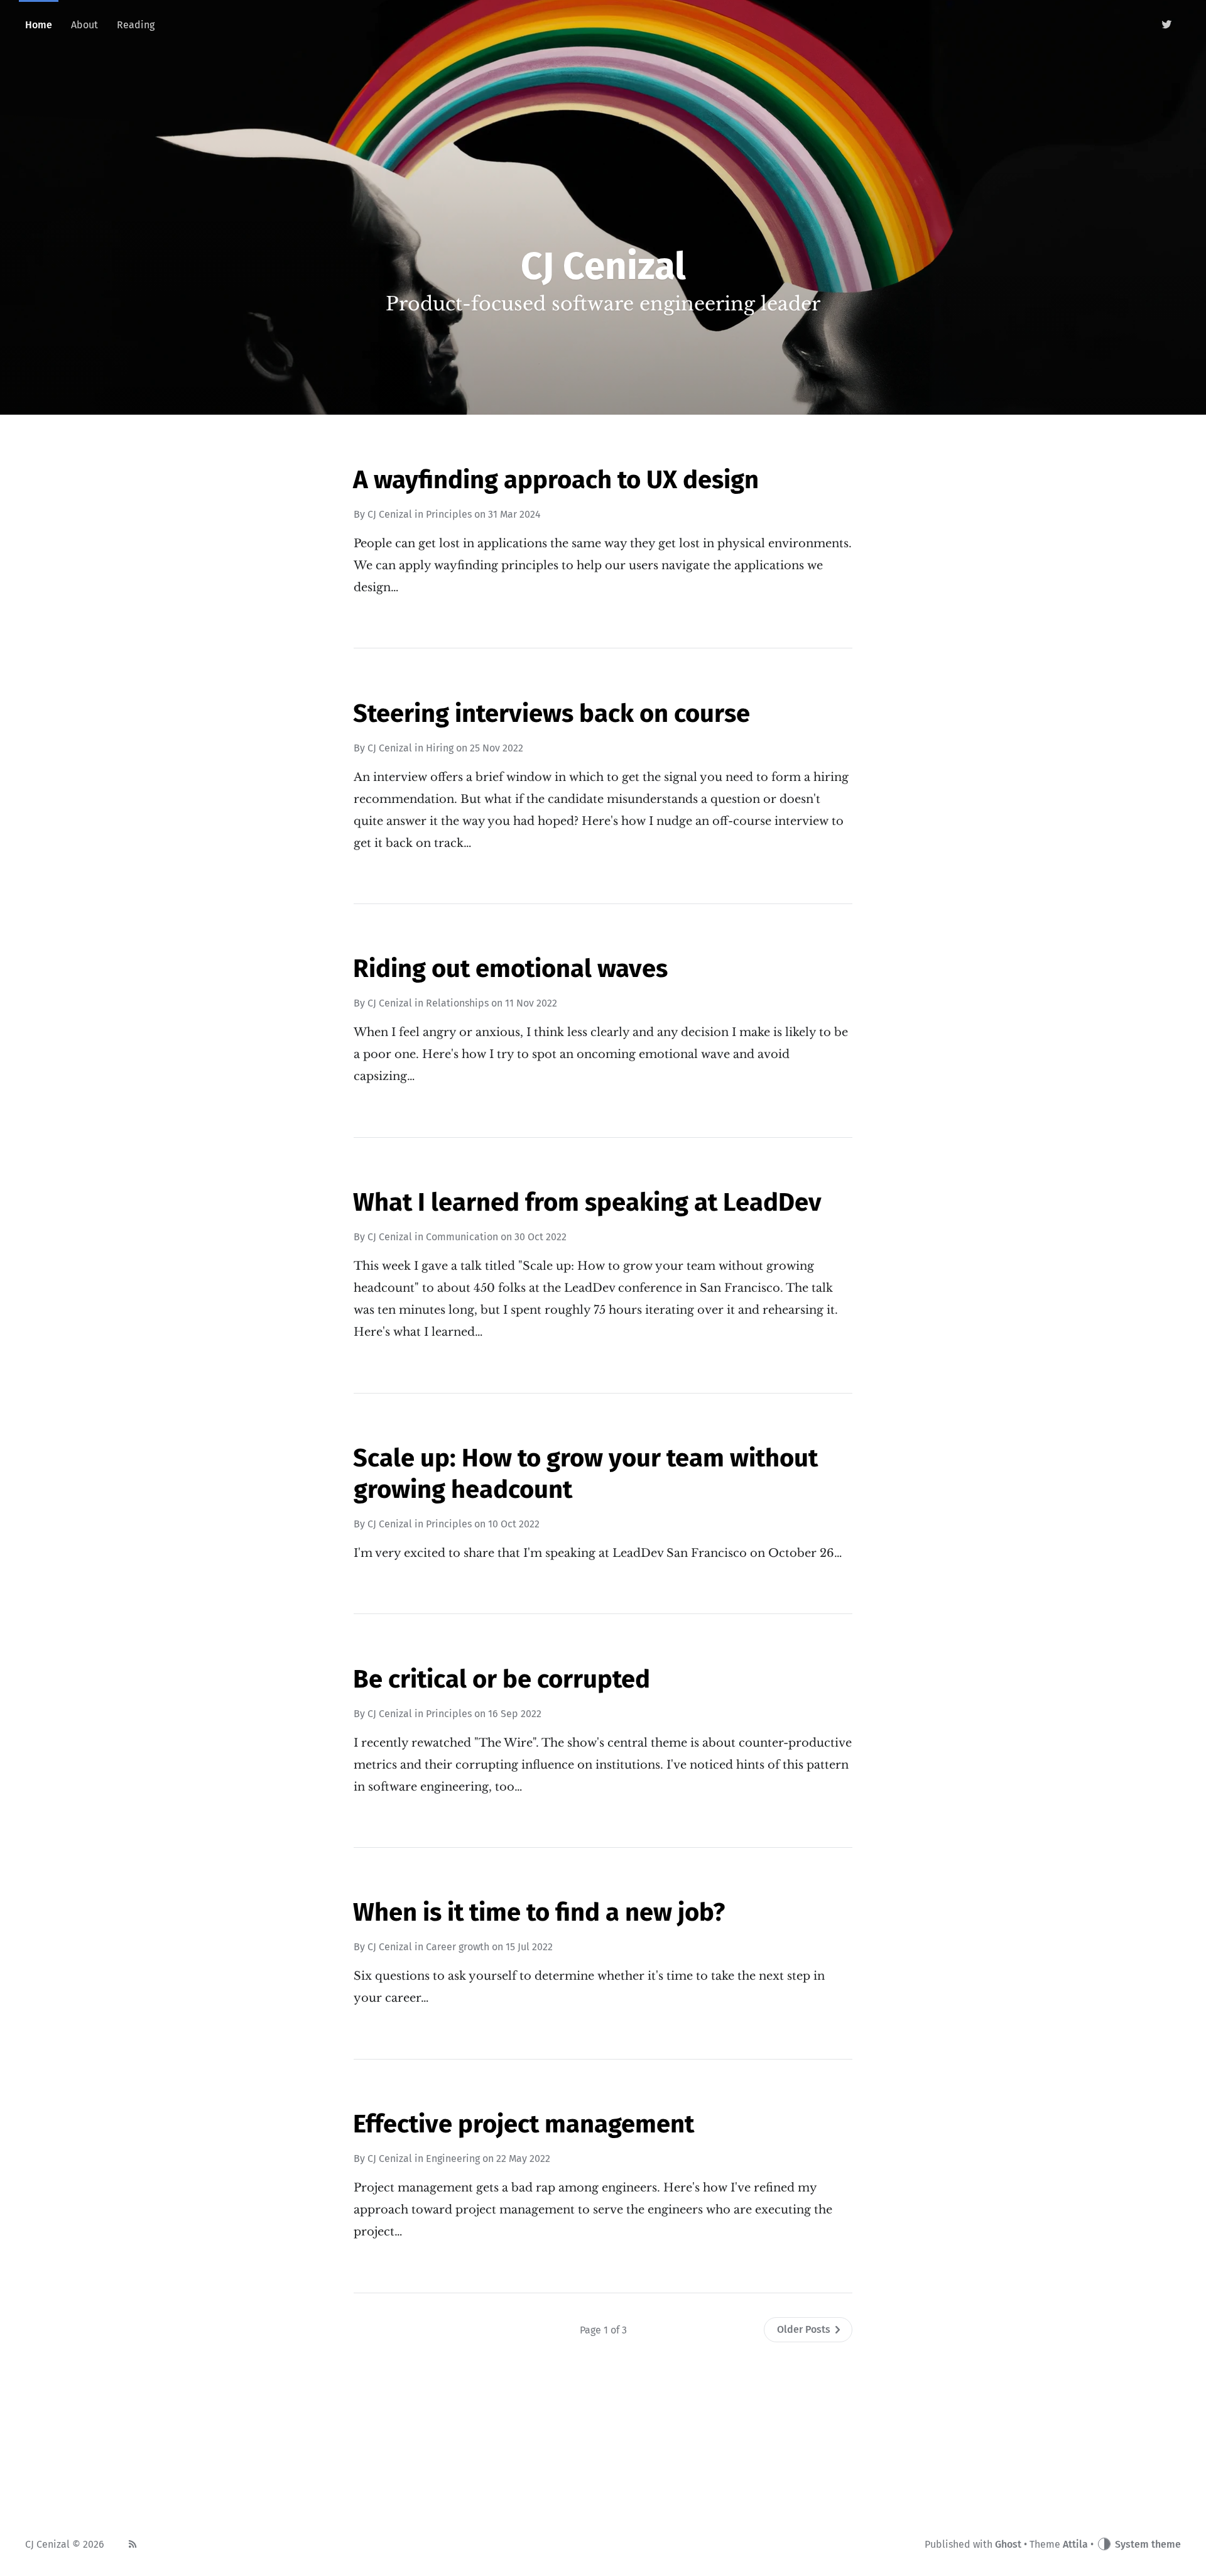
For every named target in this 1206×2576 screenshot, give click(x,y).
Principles (449, 514)
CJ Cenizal (390, 514)
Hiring (440, 748)
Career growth (458, 1947)
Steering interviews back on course (551, 714)
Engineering (453, 2158)
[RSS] (133, 2545)
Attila (1075, 2544)
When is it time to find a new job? (539, 1913)
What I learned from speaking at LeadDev (587, 1203)
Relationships (457, 1003)
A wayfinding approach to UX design (556, 480)
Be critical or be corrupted (502, 1679)
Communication (462, 1237)
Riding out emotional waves (510, 969)
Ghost (1008, 2544)
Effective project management (524, 2124)
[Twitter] (1167, 25)
